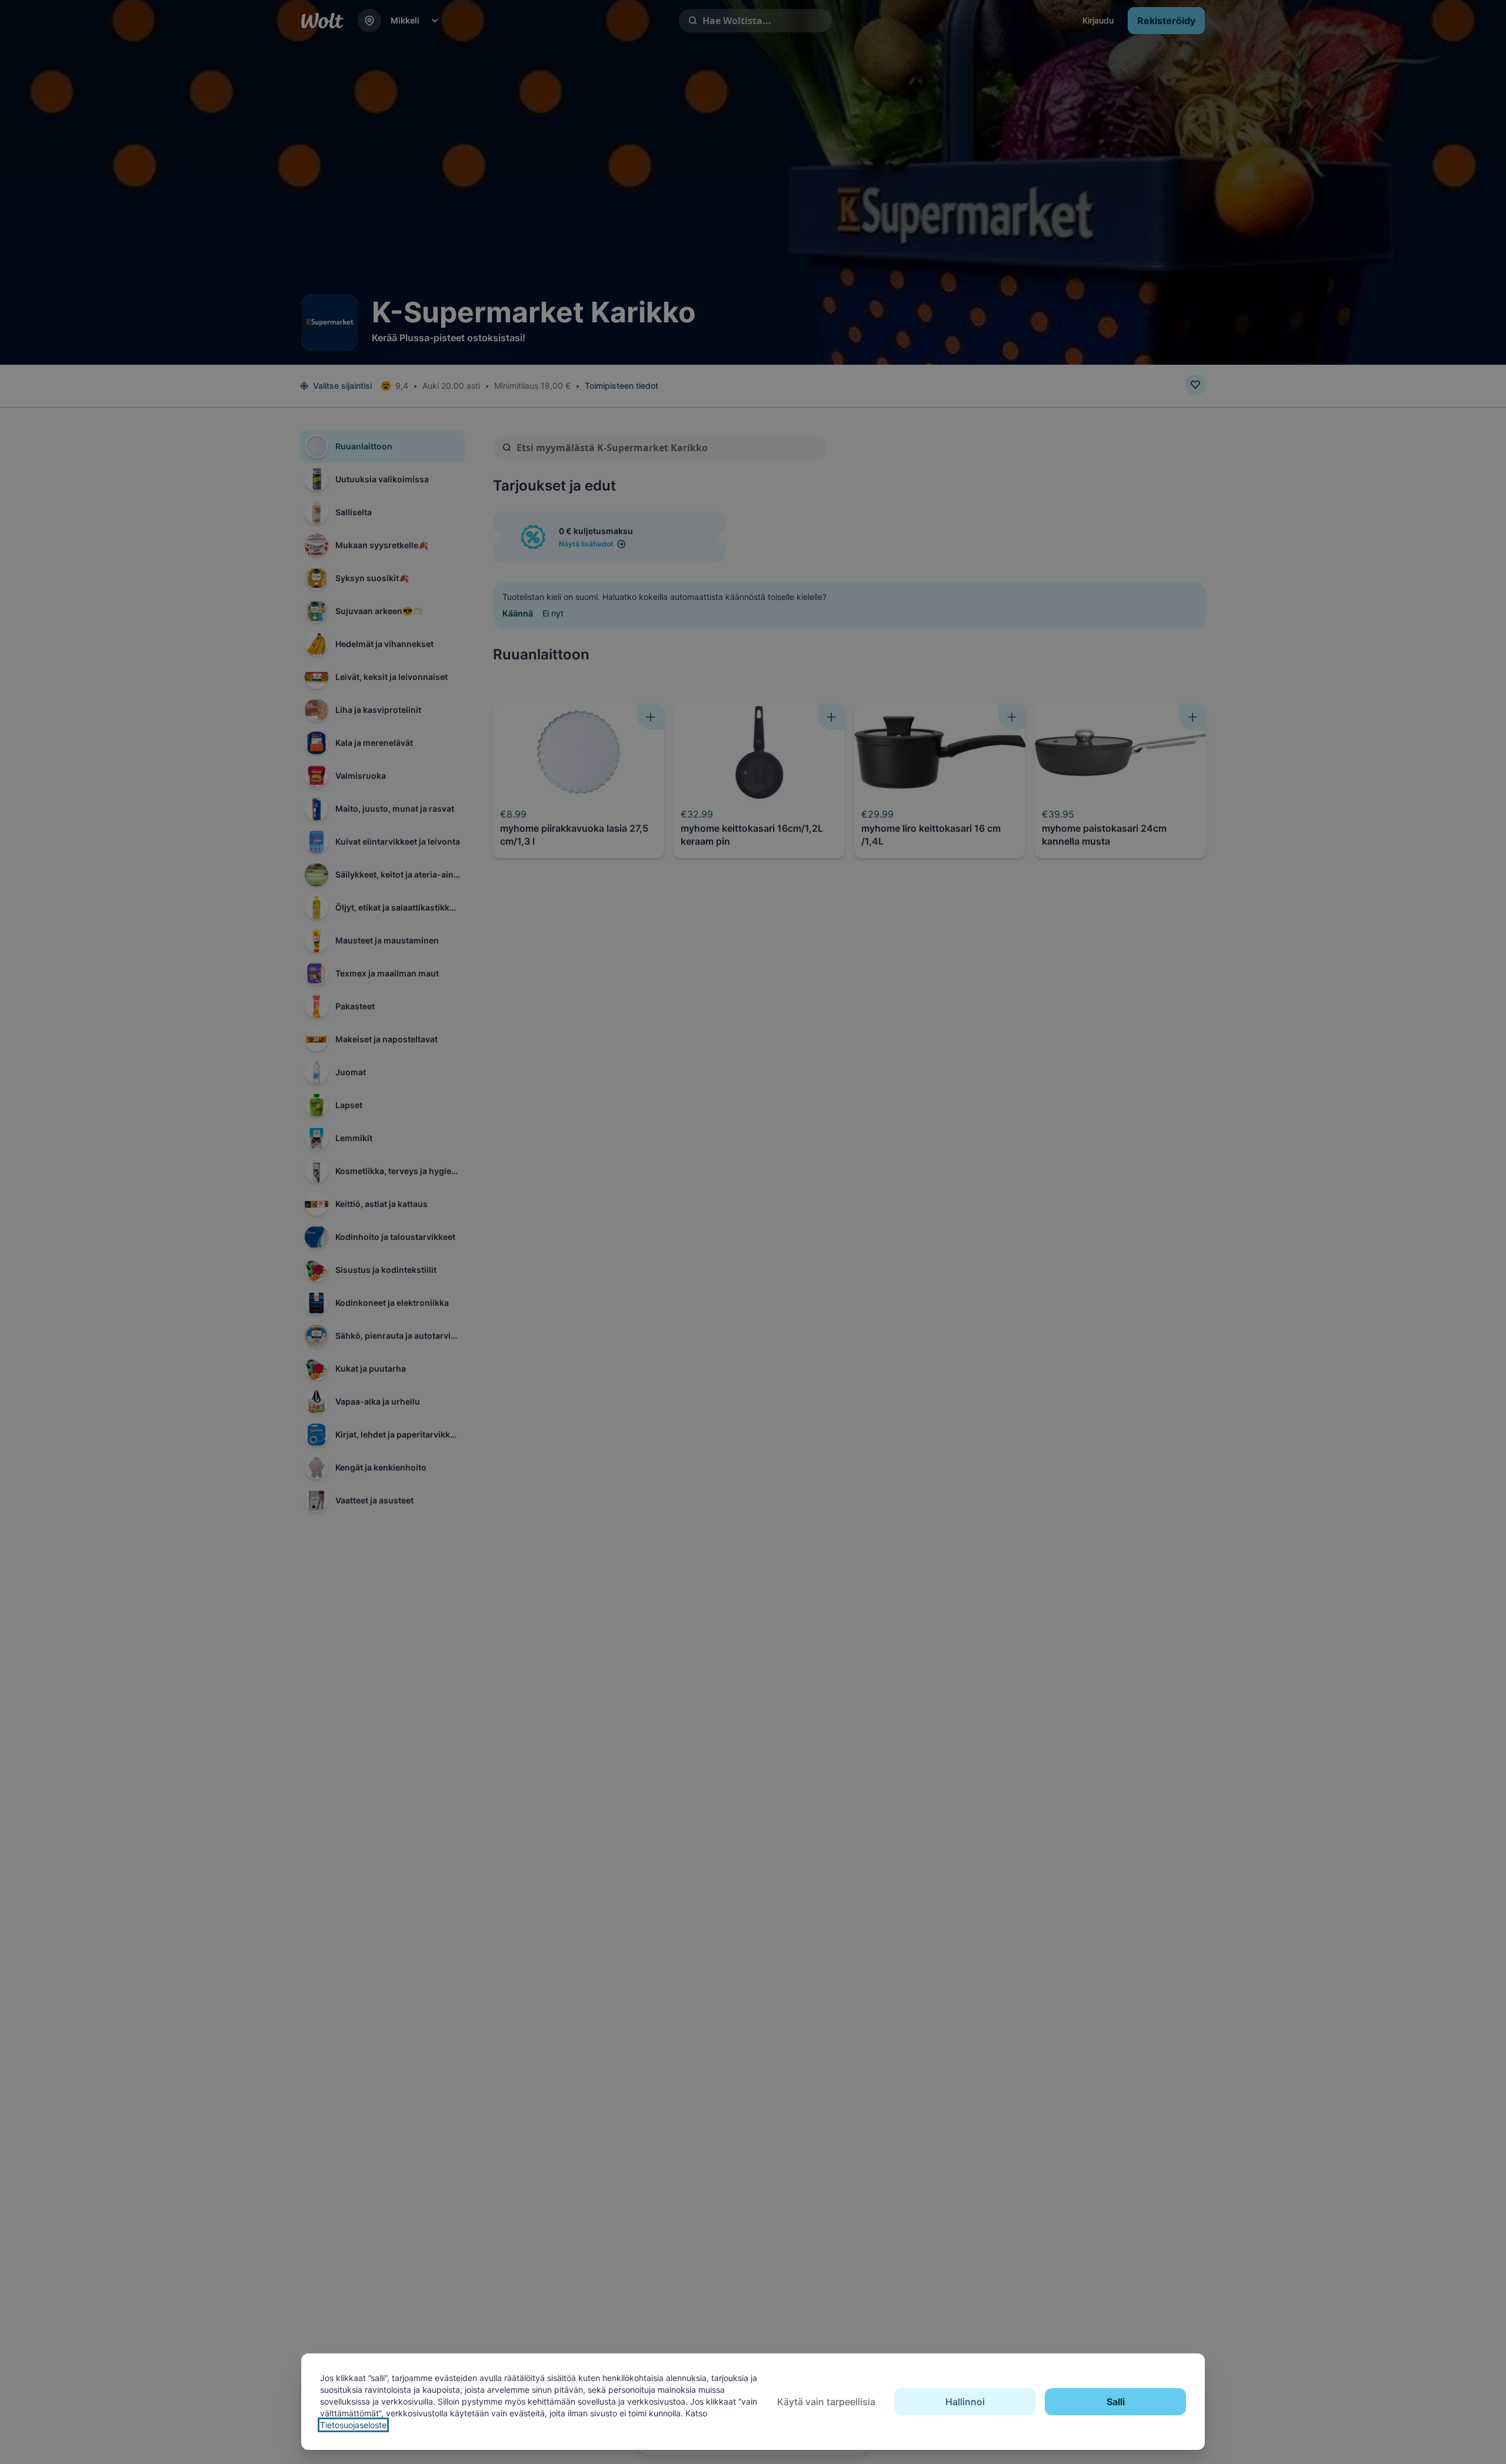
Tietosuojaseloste (353, 2425)
